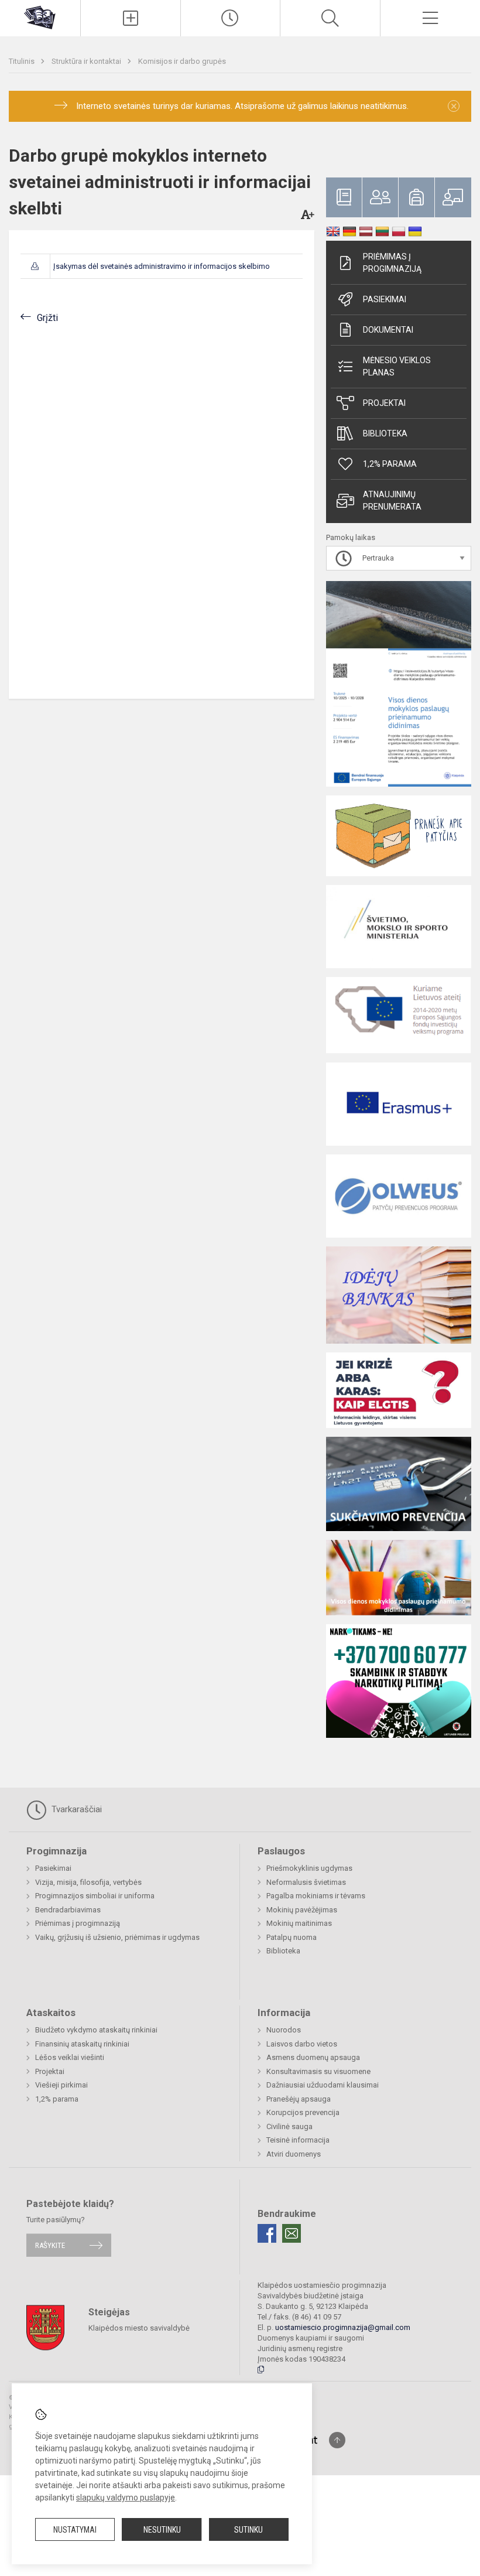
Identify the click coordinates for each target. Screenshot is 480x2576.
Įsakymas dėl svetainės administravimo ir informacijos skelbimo (162, 266)
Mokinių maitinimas (299, 1923)
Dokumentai (388, 330)
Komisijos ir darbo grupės (182, 61)
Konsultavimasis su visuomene (318, 2071)
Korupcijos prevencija (303, 2112)
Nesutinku (162, 2530)
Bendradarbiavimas (68, 1910)
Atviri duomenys (294, 2154)
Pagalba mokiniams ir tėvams (316, 1896)
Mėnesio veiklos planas (397, 366)
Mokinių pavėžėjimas (302, 1910)
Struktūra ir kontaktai (87, 61)
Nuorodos (284, 2030)
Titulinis (23, 61)
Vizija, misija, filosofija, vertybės (88, 1882)
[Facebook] (267, 2233)
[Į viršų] (337, 2440)
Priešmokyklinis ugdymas (309, 1868)
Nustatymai (75, 2530)
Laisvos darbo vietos (302, 2044)
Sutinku (248, 2530)
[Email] (292, 2233)
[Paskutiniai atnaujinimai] (231, 18)
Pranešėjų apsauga (299, 2099)
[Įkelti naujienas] (131, 18)
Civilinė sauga (289, 2126)
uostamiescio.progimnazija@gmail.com (343, 2327)
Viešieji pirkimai (61, 2085)
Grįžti (47, 318)
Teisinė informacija (298, 2140)
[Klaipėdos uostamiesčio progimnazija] (40, 17)
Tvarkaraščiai (76, 1809)
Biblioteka (385, 433)
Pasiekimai (385, 299)
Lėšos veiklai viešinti (70, 2057)
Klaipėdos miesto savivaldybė (139, 2327)
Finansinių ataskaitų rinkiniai (82, 2044)
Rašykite (50, 2245)
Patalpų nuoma (292, 1937)
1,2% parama (390, 464)
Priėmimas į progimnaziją (392, 263)
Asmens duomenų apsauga (313, 2057)
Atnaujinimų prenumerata (392, 500)
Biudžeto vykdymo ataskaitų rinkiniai (96, 2030)
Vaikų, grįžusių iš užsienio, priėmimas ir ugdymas (117, 1937)
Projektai (384, 403)
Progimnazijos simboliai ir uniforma (95, 1896)
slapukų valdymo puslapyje (126, 2498)
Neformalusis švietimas (306, 1882)
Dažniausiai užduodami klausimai (323, 2085)
